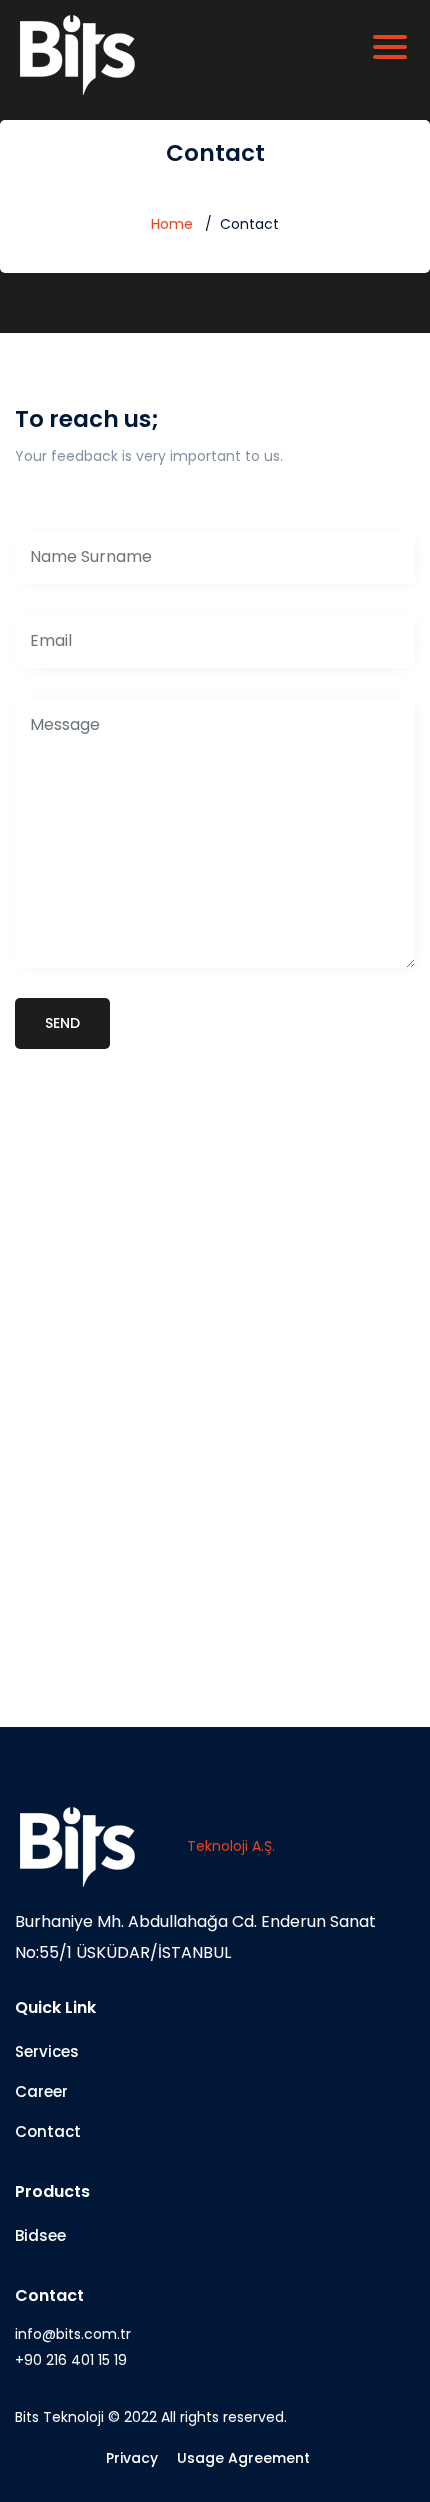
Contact (48, 2131)
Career (41, 2091)
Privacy (132, 2458)
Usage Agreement (243, 2458)
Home (172, 224)
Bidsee (40, 2235)
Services (47, 2051)
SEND (62, 1023)
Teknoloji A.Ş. (231, 1846)
